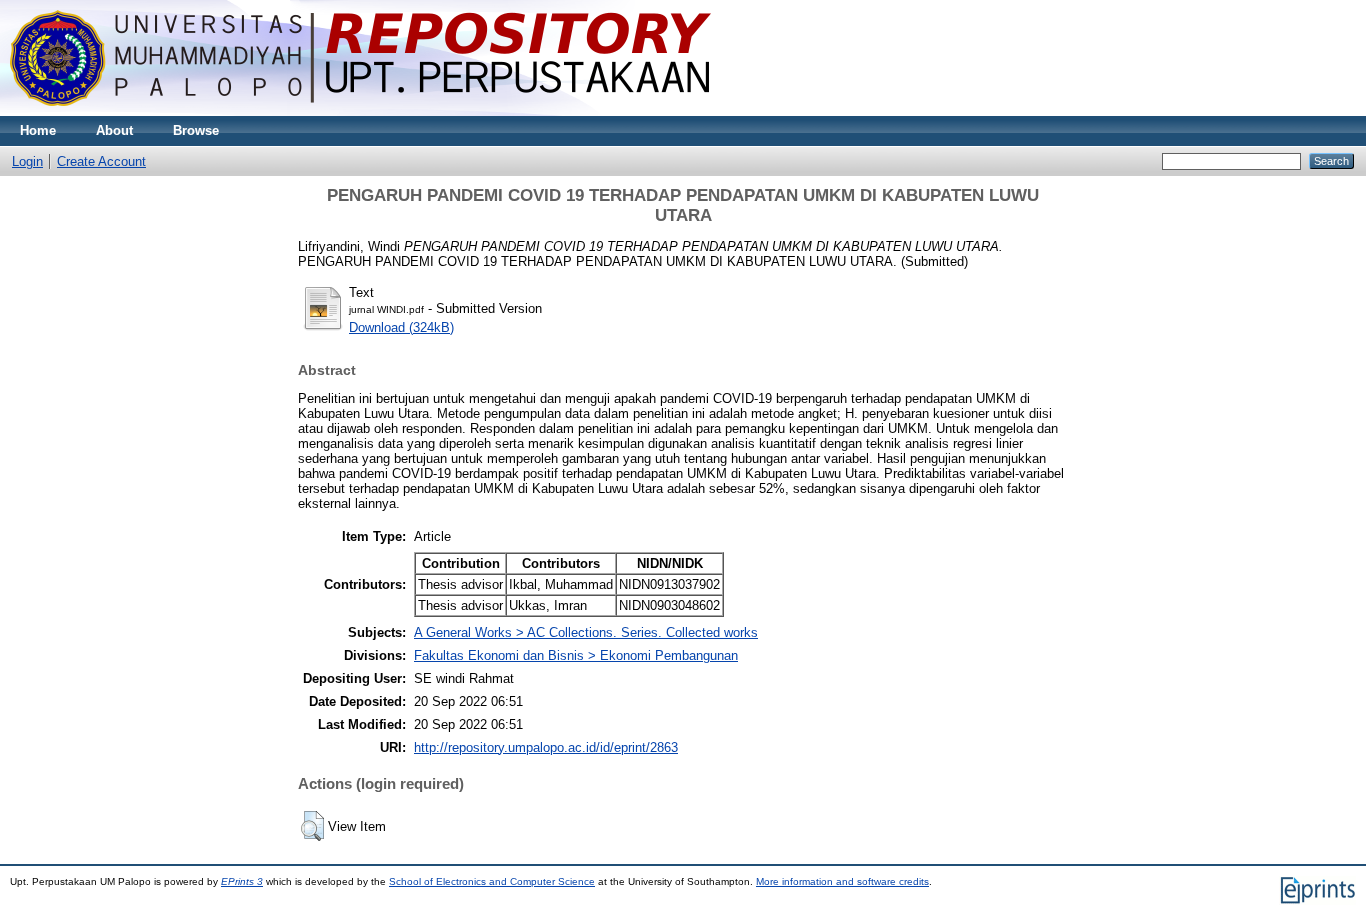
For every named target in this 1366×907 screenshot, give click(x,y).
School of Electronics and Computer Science (492, 881)
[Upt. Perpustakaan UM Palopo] (360, 111)
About (114, 130)
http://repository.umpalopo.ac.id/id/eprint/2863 (546, 747)
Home (38, 130)
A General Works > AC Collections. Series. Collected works (586, 632)
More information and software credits (842, 881)
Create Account (101, 161)
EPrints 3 (242, 881)
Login (27, 161)
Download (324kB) (401, 327)
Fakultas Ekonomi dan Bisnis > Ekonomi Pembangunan (576, 655)
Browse (196, 130)
